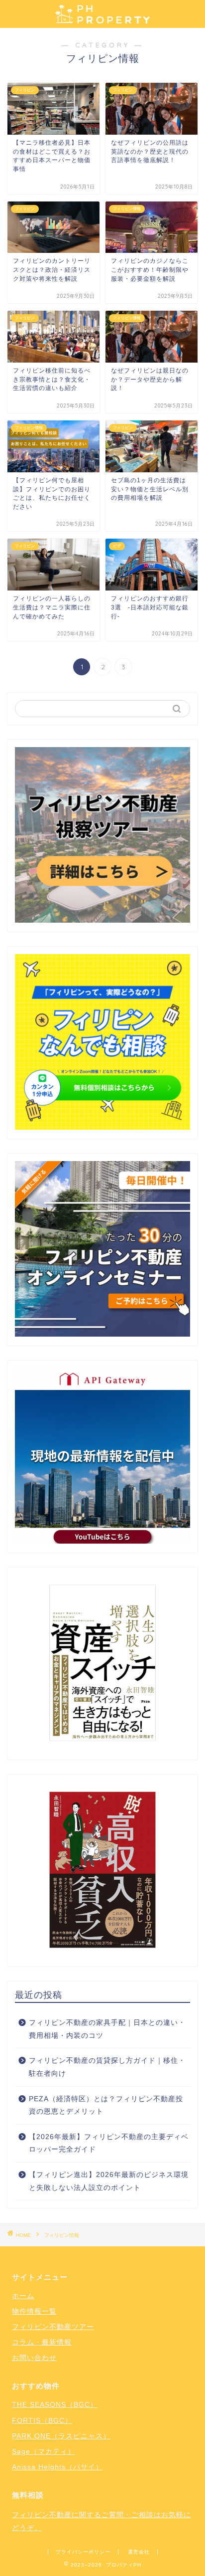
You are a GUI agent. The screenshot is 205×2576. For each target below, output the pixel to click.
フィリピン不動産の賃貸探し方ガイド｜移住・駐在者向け (107, 2067)
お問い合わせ (34, 2358)
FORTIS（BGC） (42, 2420)
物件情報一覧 (34, 2311)
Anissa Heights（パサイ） (57, 2467)
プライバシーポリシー (83, 2552)
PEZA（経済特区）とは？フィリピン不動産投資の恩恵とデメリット (106, 2105)
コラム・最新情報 (42, 2342)
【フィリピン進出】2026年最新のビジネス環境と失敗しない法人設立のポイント (109, 2181)
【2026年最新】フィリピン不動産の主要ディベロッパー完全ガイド (109, 2143)
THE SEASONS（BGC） (55, 2404)
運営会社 (139, 2552)
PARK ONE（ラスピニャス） (61, 2436)
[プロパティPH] (102, 19)
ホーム (23, 2296)
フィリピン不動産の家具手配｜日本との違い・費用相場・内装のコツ (107, 2029)
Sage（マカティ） (44, 2451)
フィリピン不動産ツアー (53, 2327)
